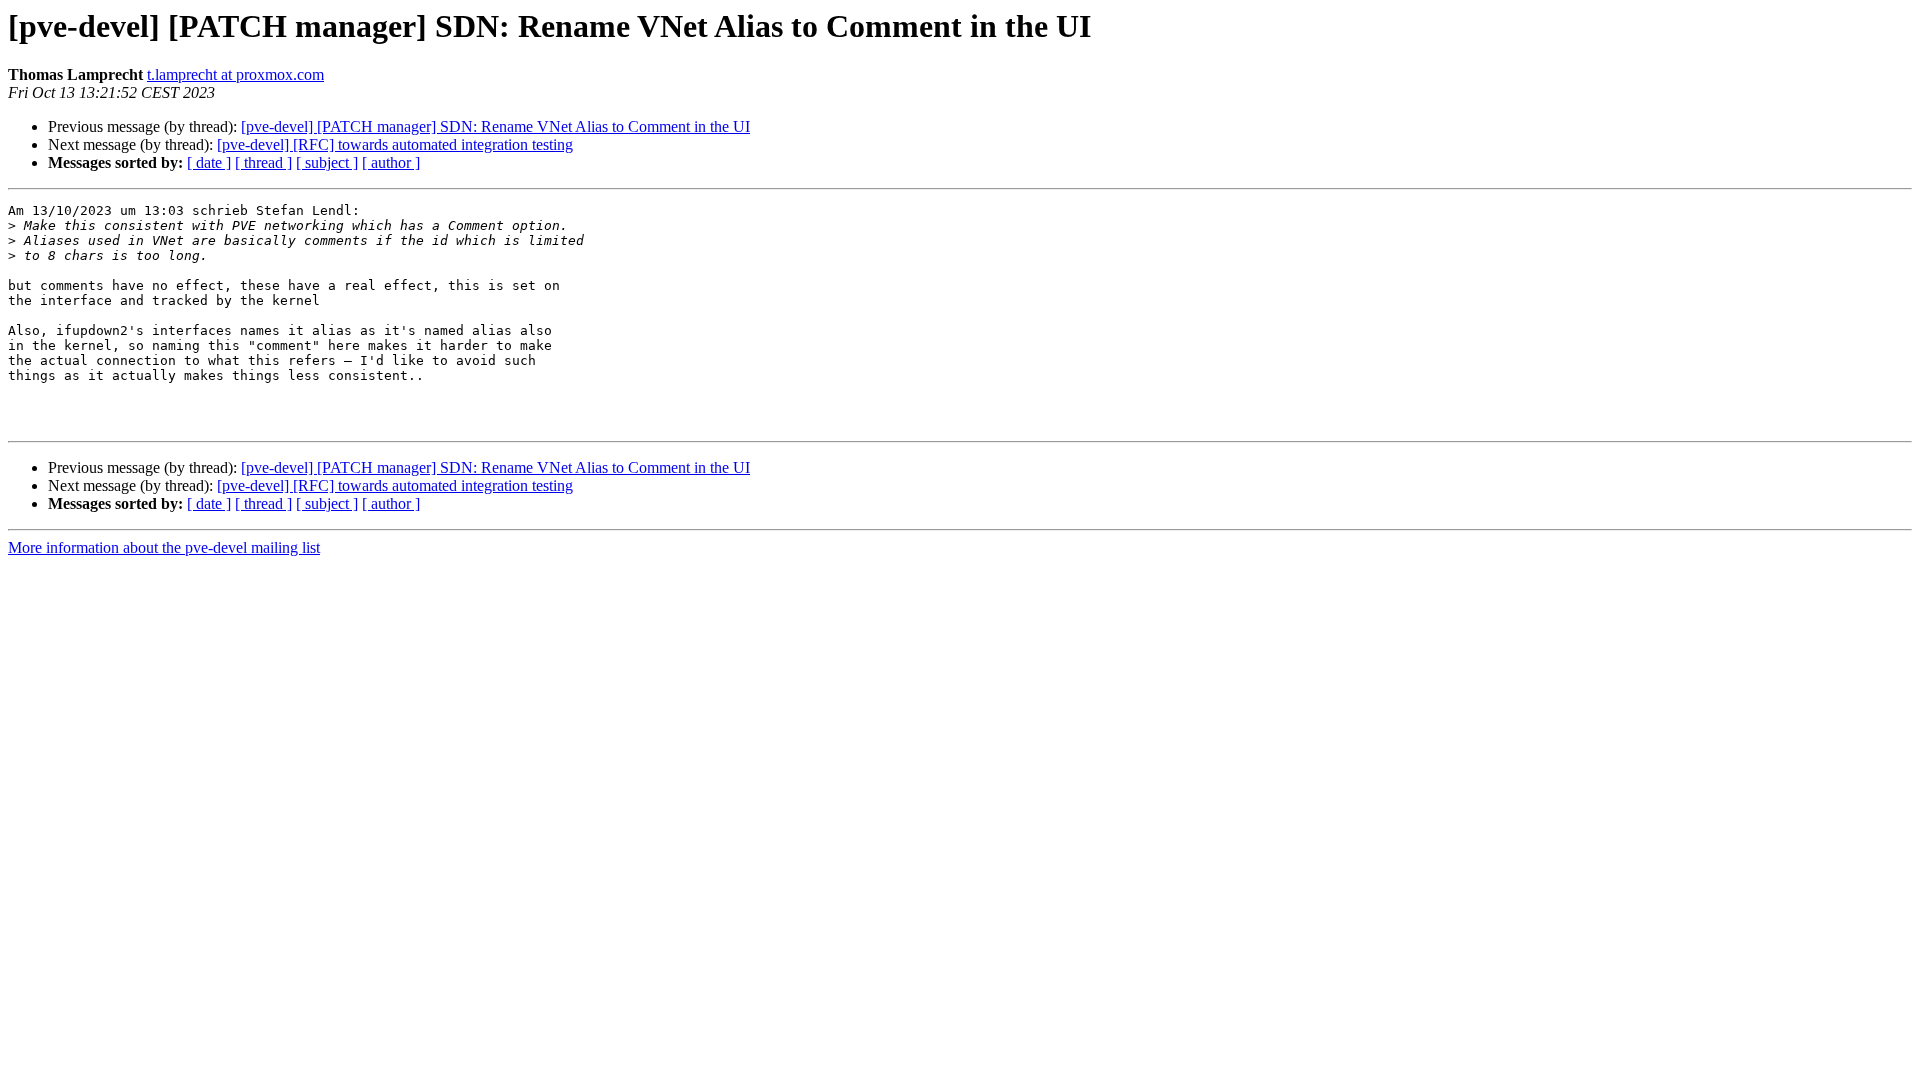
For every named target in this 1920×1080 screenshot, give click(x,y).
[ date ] (209, 162)
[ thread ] (263, 162)
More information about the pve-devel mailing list (164, 547)
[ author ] (391, 162)
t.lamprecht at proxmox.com (235, 74)
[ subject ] (327, 162)
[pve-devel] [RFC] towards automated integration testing (395, 144)
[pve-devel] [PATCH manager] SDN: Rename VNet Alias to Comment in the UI (495, 126)
